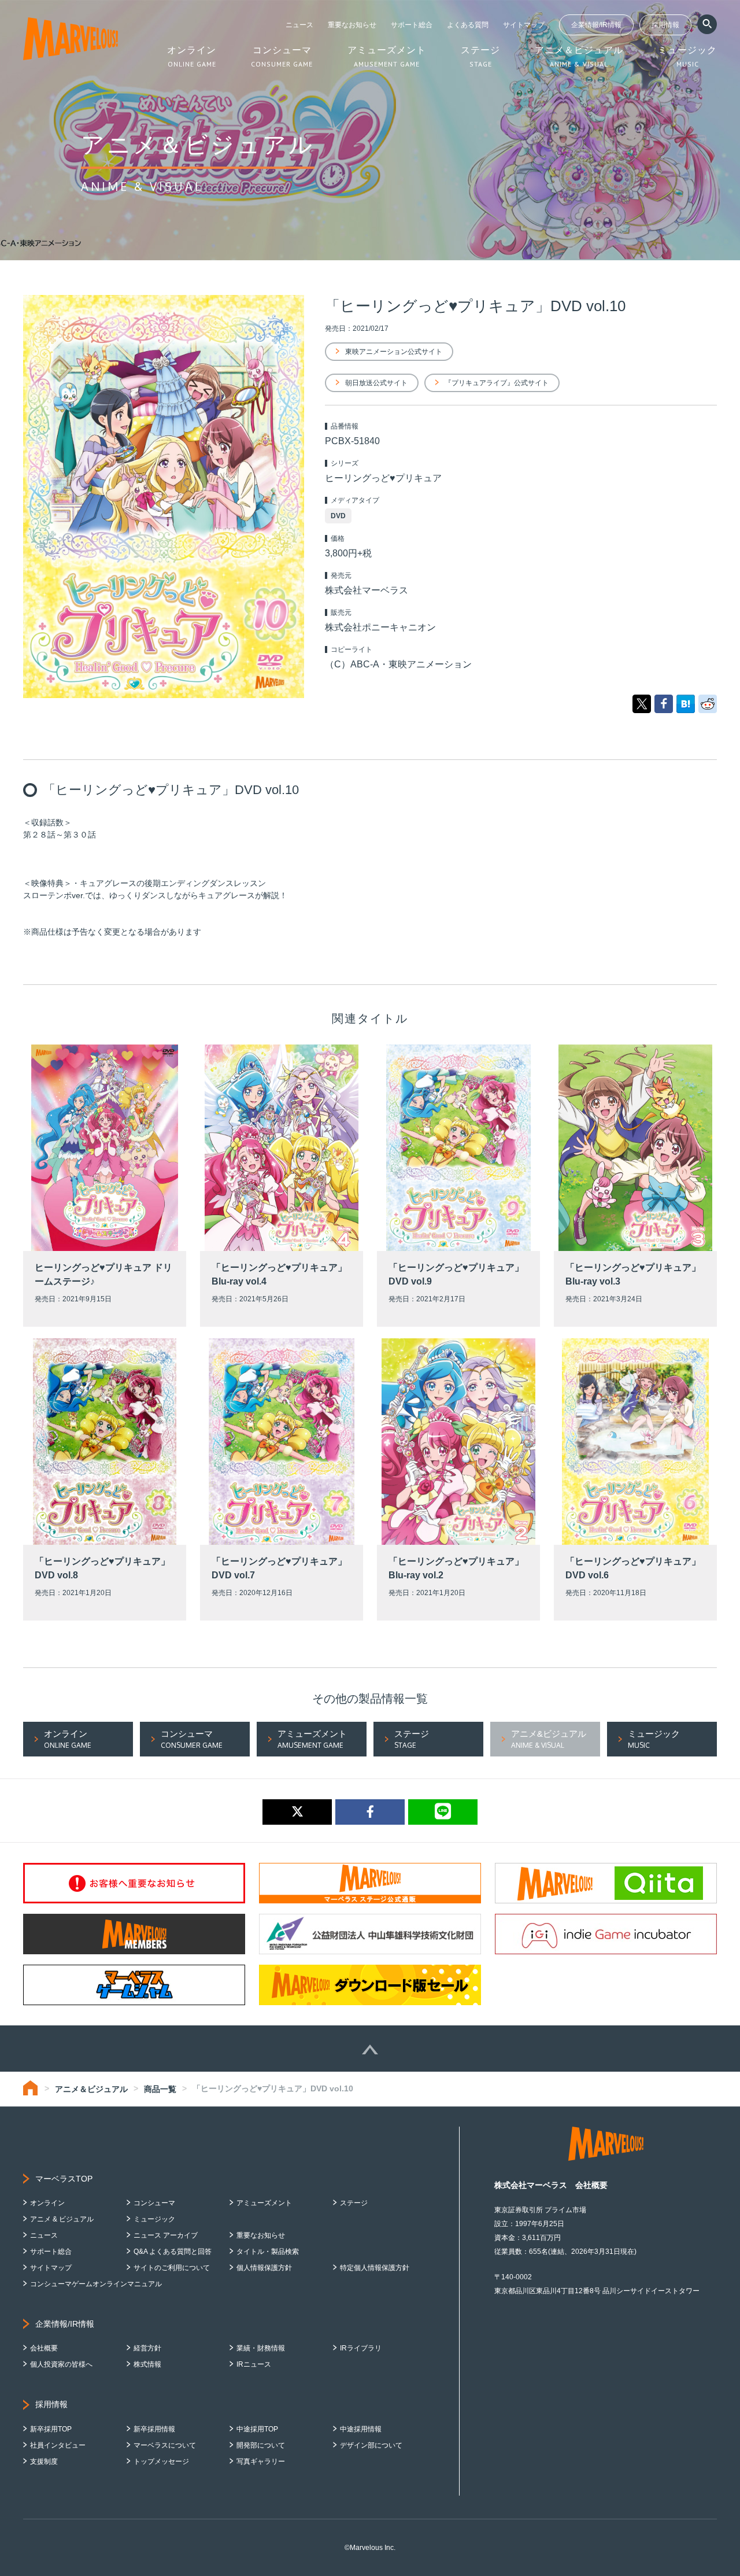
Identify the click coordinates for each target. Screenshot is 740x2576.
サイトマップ (524, 25)
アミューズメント (264, 2203)
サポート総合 (412, 25)
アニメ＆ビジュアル (91, 2089)
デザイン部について (371, 2445)
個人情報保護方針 (264, 2268)
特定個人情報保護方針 (375, 2268)
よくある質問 (468, 25)
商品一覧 (160, 2089)
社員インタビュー (58, 2445)
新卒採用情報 (154, 2429)
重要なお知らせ (352, 25)
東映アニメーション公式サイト (394, 352)
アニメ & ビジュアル (62, 2219)
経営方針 (147, 2348)
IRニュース (254, 2364)
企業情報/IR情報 (596, 25)
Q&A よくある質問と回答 (173, 2252)
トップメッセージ (161, 2461)
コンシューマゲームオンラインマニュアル (96, 2284)
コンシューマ (154, 2203)
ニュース (299, 25)
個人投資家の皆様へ (61, 2364)
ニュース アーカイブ (166, 2235)
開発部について (261, 2445)
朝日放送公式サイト (376, 383)
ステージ (354, 2203)
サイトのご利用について (172, 2268)
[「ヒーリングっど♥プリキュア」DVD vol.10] (686, 703)
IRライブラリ (361, 2348)
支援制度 (44, 2461)
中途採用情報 (361, 2429)
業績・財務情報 (261, 2348)
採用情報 (665, 25)
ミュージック (154, 2219)
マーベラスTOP (64, 2179)
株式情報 (147, 2364)
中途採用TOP (257, 2429)
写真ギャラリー (261, 2461)
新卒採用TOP (51, 2429)
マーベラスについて (165, 2445)
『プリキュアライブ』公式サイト (497, 383)
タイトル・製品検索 (268, 2252)
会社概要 (44, 2348)
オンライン (47, 2203)
